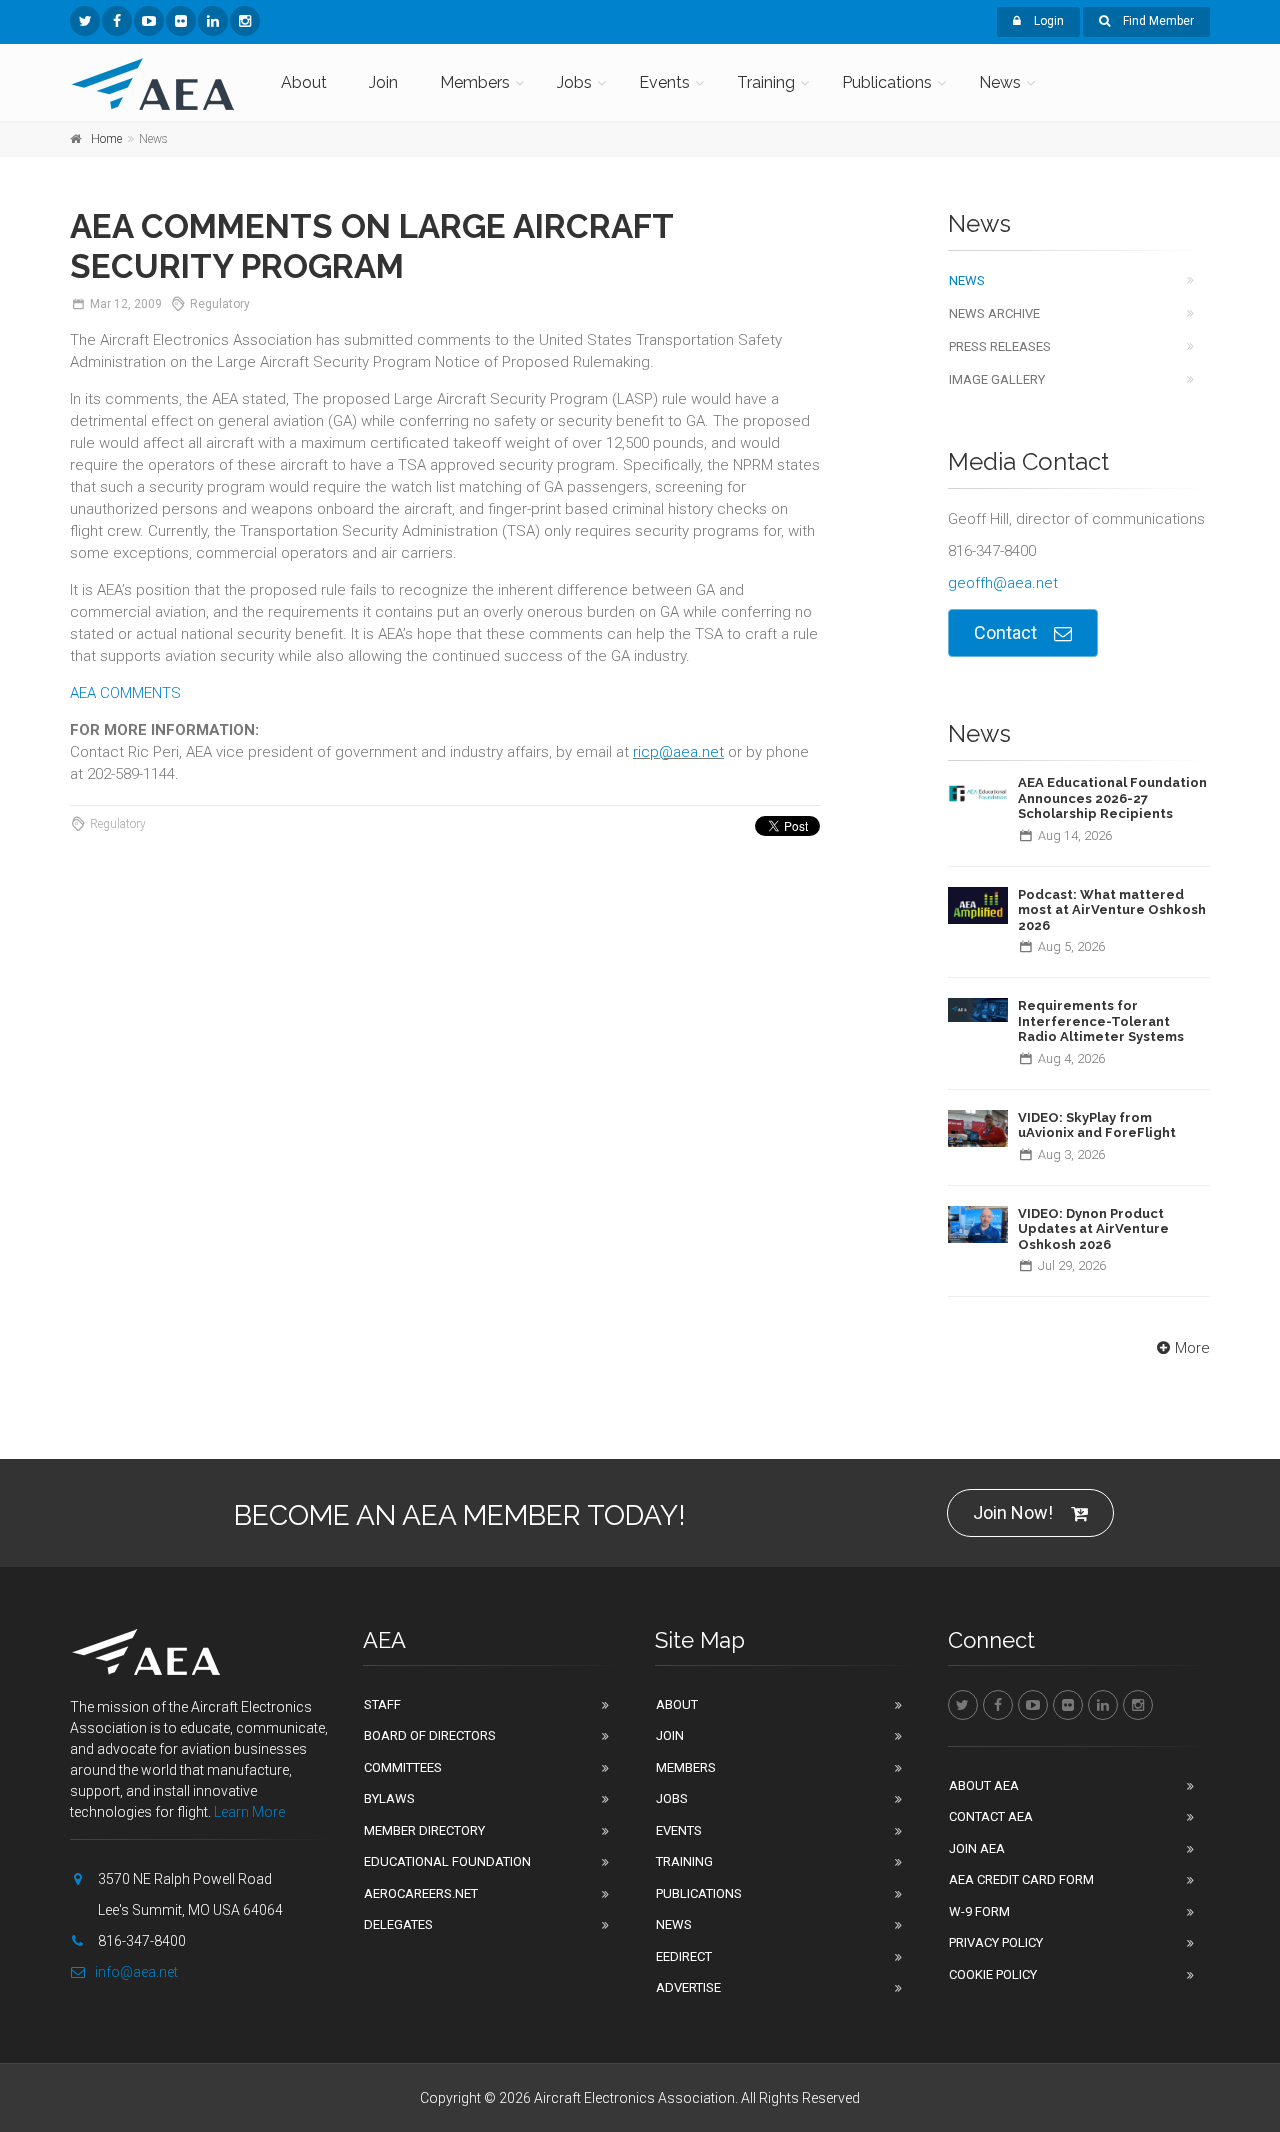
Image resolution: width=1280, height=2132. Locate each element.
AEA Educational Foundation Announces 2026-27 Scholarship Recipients (1112, 798)
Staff (382, 1704)
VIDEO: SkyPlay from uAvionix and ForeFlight (1097, 1125)
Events (664, 82)
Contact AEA (991, 1816)
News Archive (994, 313)
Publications (887, 82)
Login (1047, 21)
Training (766, 82)
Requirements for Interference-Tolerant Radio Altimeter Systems (1101, 1021)
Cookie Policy (993, 1974)
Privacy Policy (996, 1942)
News (1000, 82)
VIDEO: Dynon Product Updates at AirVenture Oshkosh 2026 (1093, 1229)
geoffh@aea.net (1003, 583)
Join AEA (977, 1848)
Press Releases (1000, 346)
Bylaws (389, 1798)
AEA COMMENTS (125, 693)
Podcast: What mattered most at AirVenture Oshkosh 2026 (1112, 910)
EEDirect (684, 1956)
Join (383, 82)
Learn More (249, 1812)
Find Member (1157, 21)
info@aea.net (136, 1972)
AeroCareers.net (421, 1893)
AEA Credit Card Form (1021, 1879)
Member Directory (424, 1830)
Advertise (688, 1987)
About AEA (984, 1785)
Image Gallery (997, 379)
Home (106, 139)
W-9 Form (979, 1911)
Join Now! (1013, 1512)
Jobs (574, 82)
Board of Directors (430, 1735)
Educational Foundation (447, 1861)
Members (475, 82)
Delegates (398, 1924)
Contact (1005, 632)
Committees (403, 1767)
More (1192, 1348)
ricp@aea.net (678, 752)
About (304, 82)
